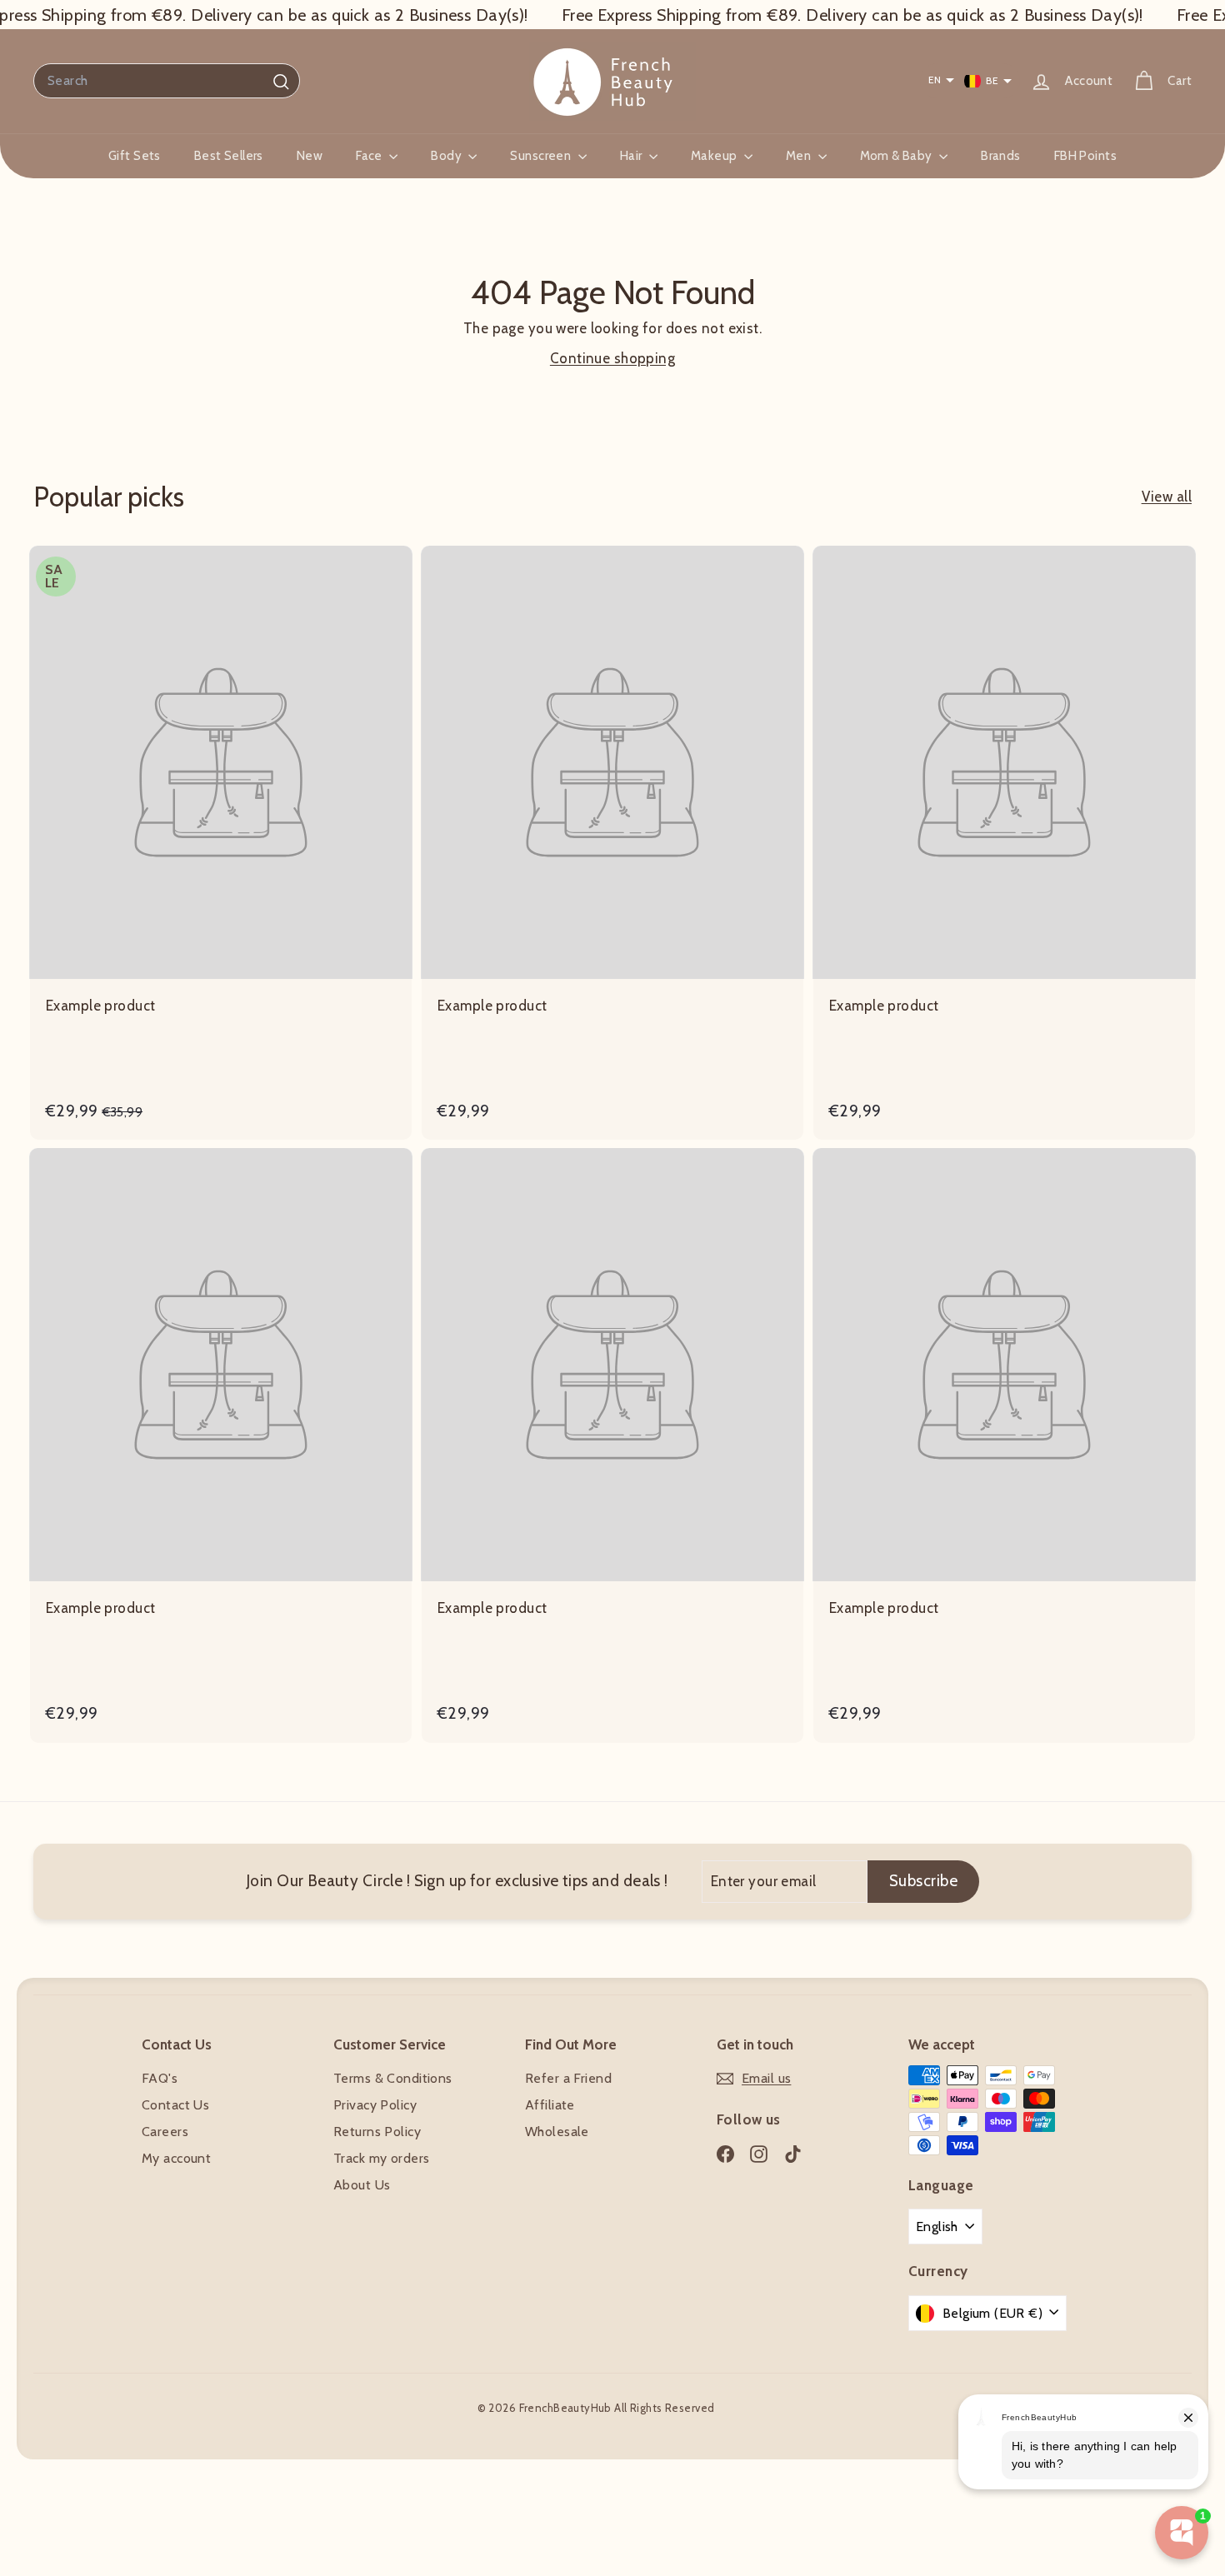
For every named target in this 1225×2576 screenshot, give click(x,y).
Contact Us (175, 2105)
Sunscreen (542, 156)
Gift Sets (135, 156)
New (310, 156)
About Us (362, 2185)
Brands (1001, 156)
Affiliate (550, 2105)
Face (370, 156)
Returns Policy (377, 2132)
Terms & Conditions (393, 2078)
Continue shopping (612, 358)
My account (176, 2158)
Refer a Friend (568, 2078)
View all (1167, 497)
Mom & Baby (898, 156)
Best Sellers (229, 156)
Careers (165, 2132)
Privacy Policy (375, 2105)
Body (447, 156)
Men (800, 156)
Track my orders (381, 2158)
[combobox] (167, 81)
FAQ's (160, 2078)
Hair (632, 156)
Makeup (715, 156)
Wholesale (557, 2132)
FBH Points (1085, 156)
